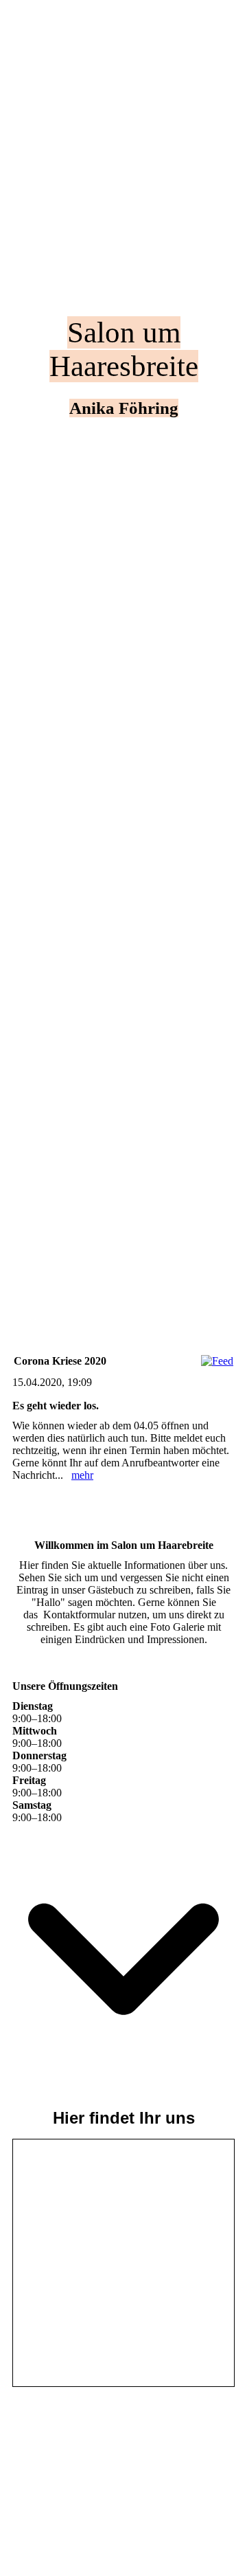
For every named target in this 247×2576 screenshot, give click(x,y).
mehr (82, 1475)
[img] (123, 644)
